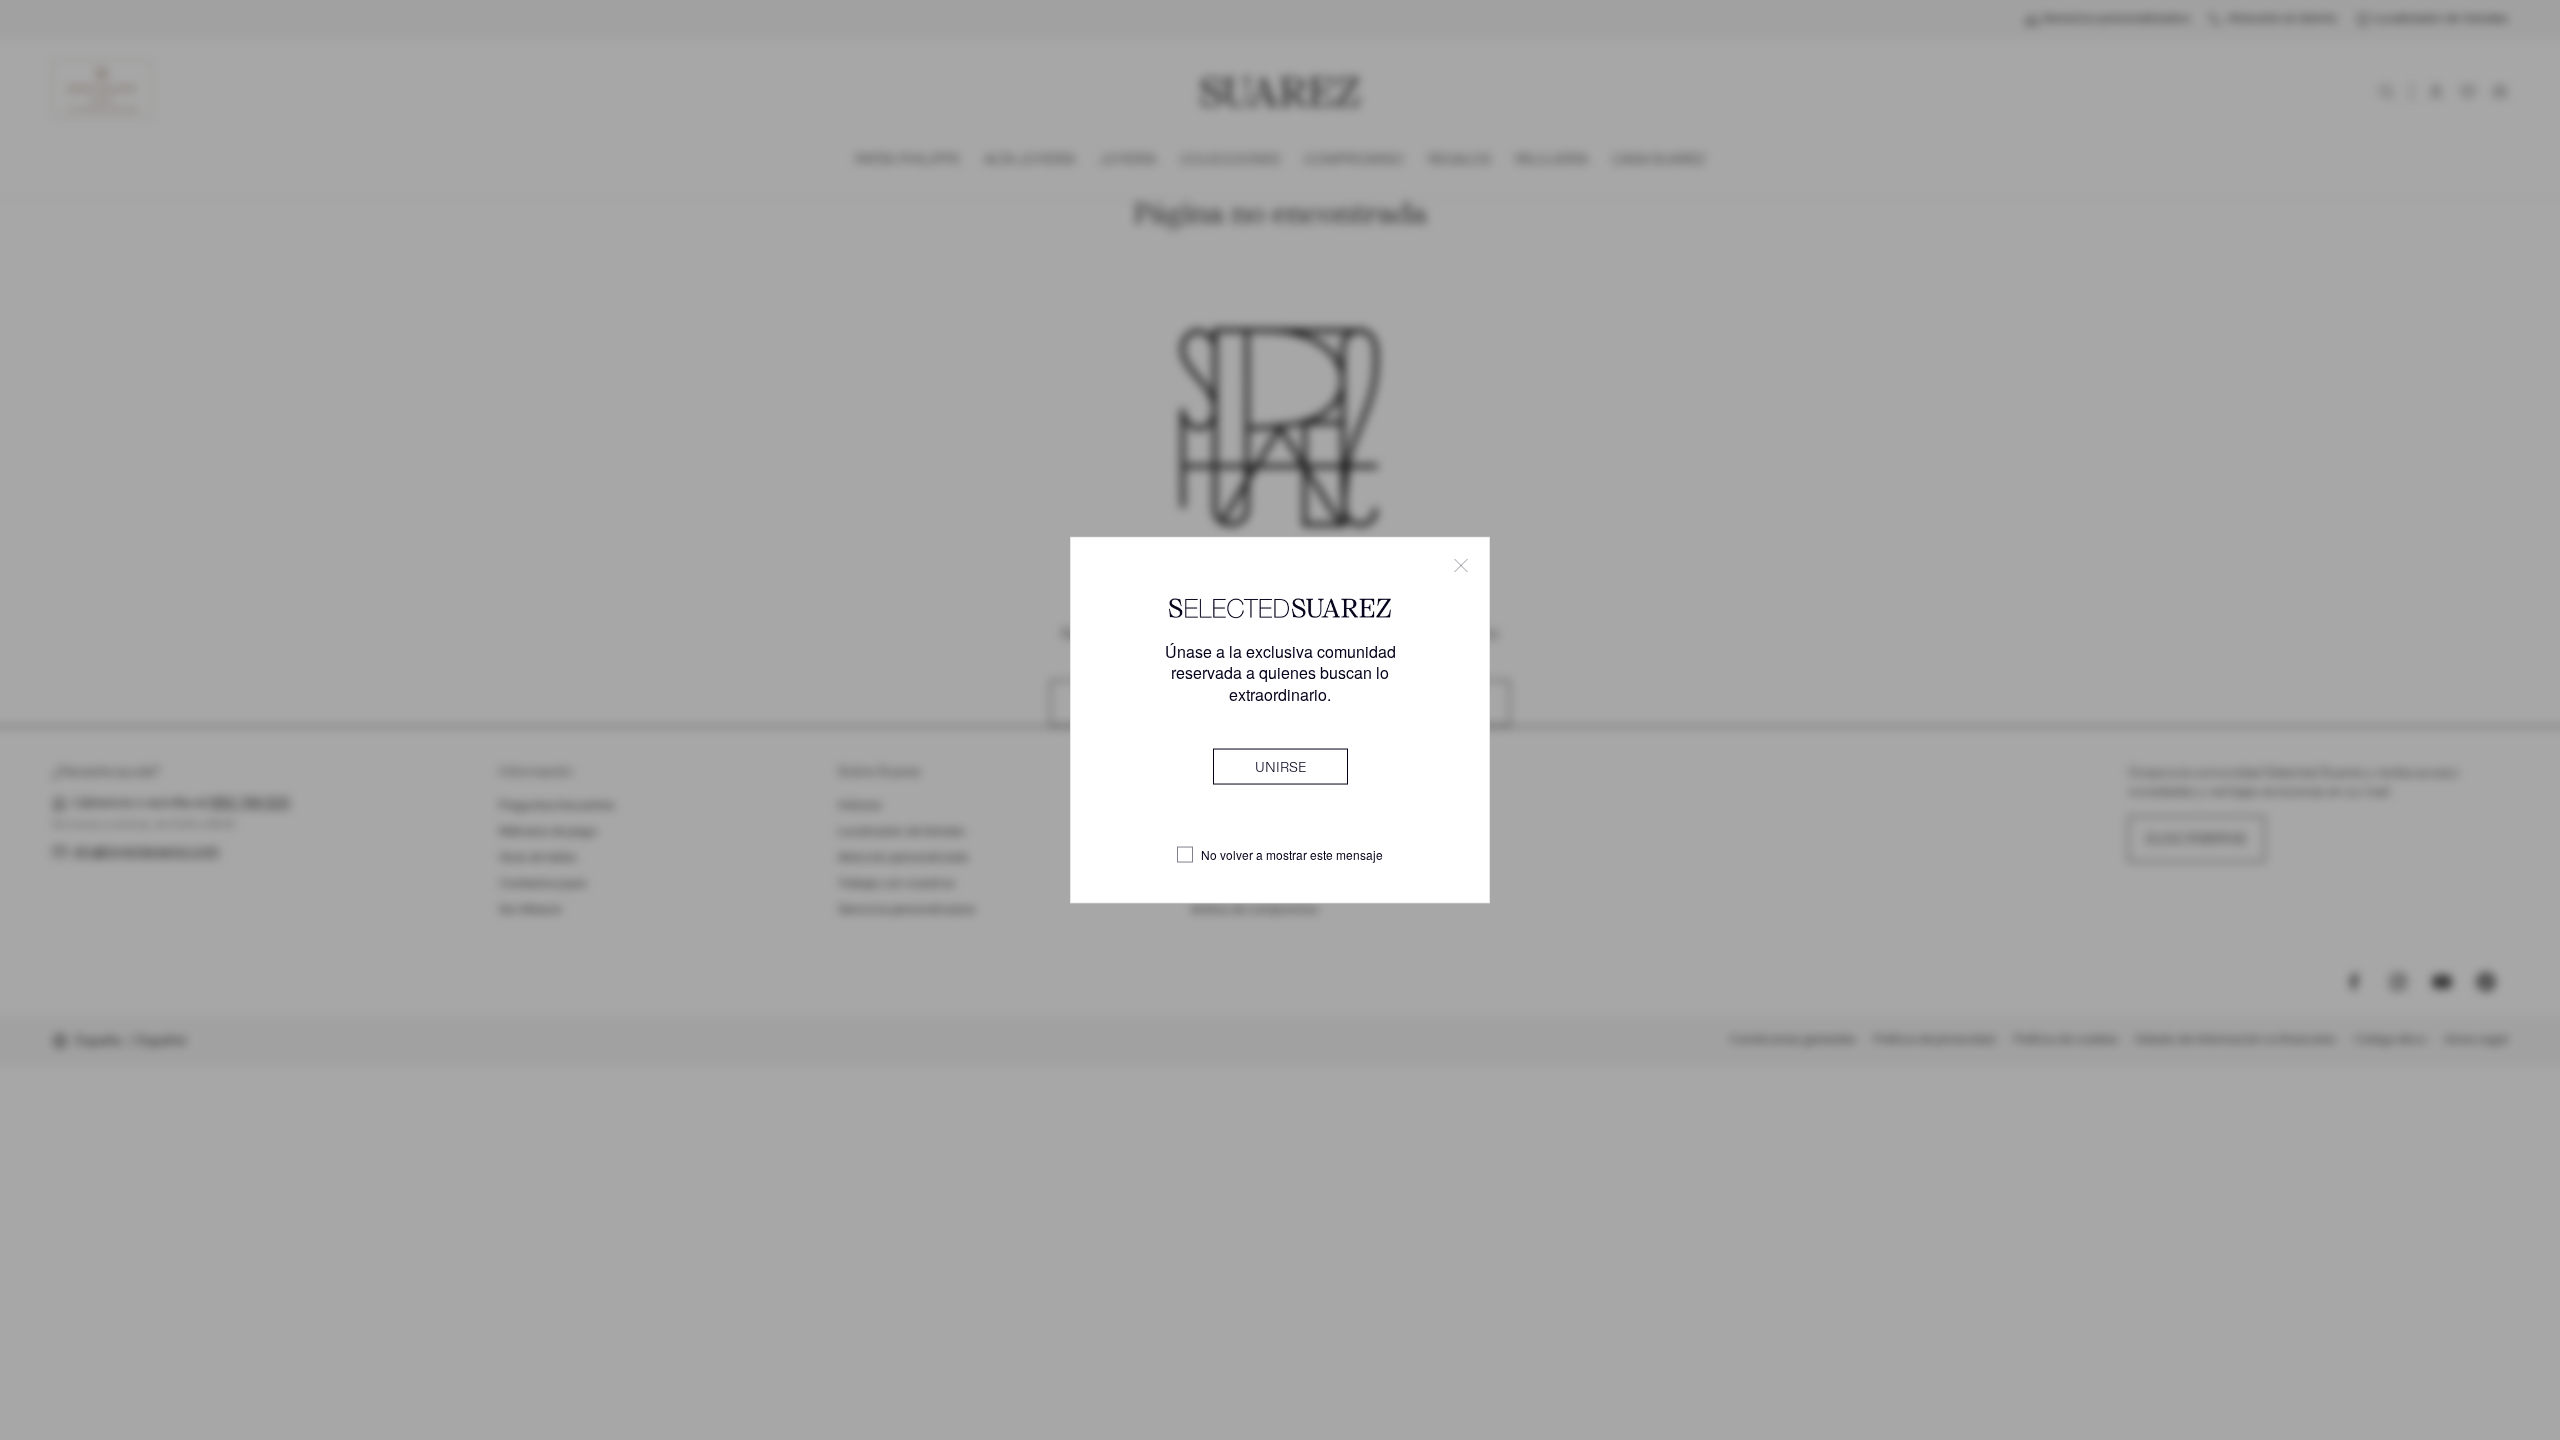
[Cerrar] (1461, 566)
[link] (1280, 766)
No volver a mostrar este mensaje (1292, 855)
